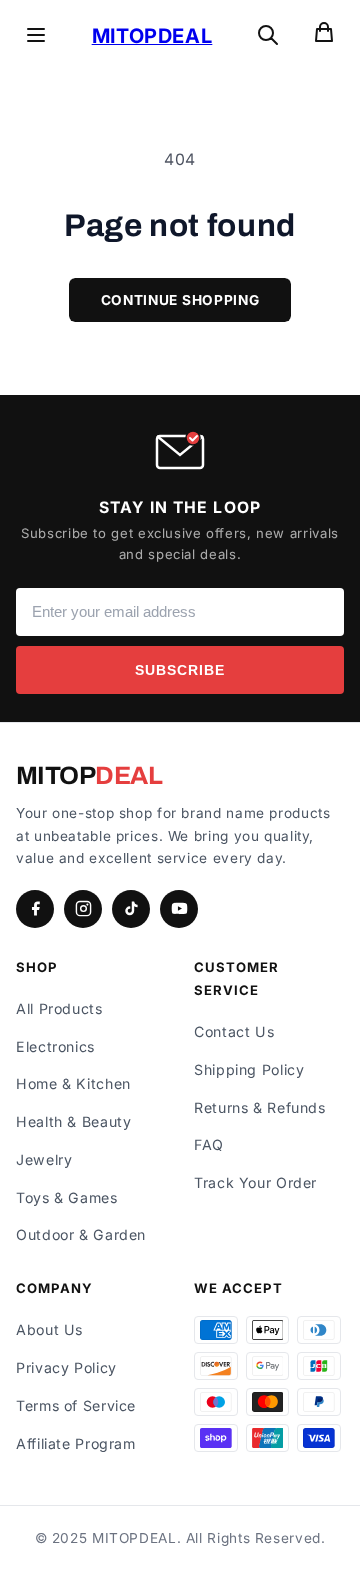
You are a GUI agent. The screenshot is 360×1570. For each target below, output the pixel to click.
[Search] (268, 36)
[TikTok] (131, 909)
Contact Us (234, 1031)
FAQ (209, 1144)
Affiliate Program (76, 1443)
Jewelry (44, 1159)
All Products (59, 1008)
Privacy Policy (66, 1367)
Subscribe (180, 670)
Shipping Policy (249, 1069)
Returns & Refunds (260, 1107)
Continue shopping (180, 300)
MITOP (89, 775)
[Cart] (324, 36)
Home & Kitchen (73, 1083)
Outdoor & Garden (81, 1234)
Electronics (55, 1046)
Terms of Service (76, 1405)
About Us (49, 1329)
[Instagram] (83, 909)
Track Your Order (255, 1182)
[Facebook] (35, 909)
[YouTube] (179, 909)
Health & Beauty (73, 1121)
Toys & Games (67, 1197)
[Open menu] (36, 36)
